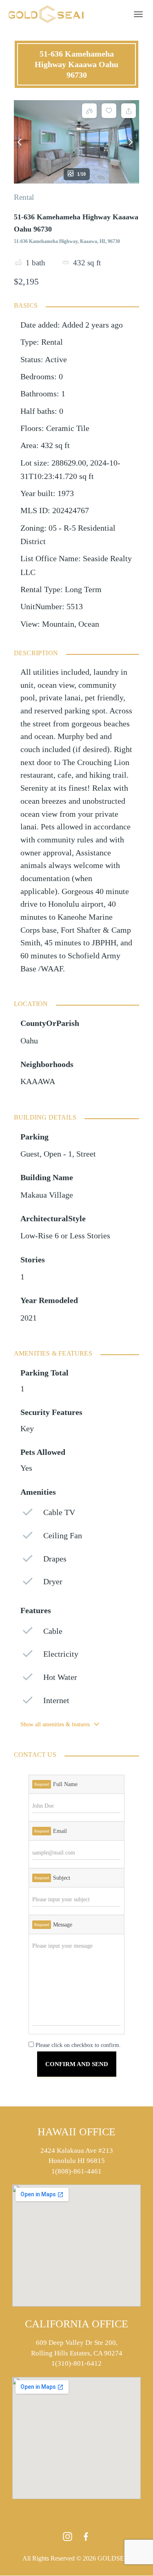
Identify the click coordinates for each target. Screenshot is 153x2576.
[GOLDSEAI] (49, 14)
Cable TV (59, 1512)
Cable (53, 1631)
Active (56, 360)
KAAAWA (38, 1081)
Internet (56, 1700)
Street (86, 1154)
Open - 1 (58, 1154)
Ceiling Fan (63, 1536)
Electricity (61, 1654)
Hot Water (60, 1677)
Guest (30, 1154)
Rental (24, 197)
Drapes (55, 1559)
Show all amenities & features (55, 1724)
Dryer (53, 1582)
